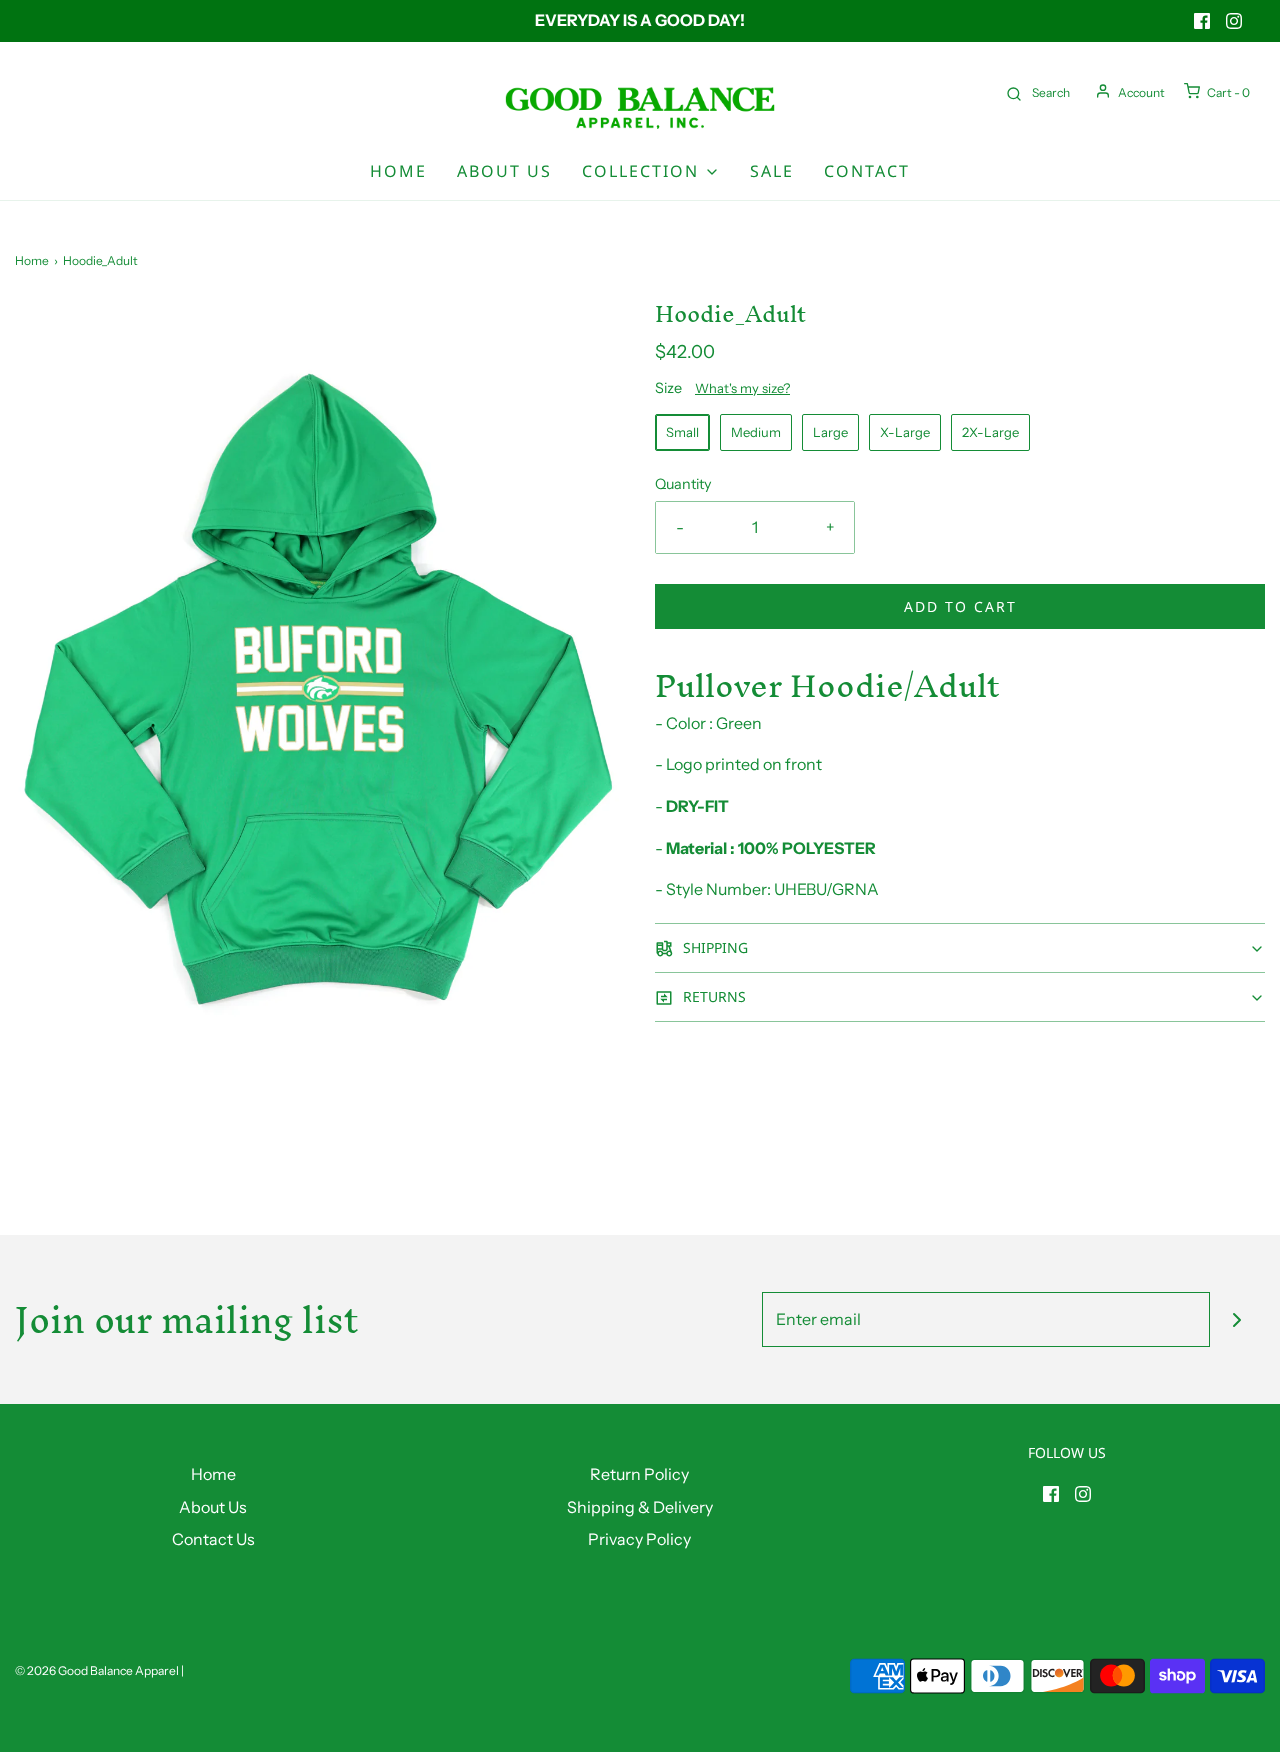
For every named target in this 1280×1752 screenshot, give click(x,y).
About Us (504, 171)
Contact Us (213, 1539)
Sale (772, 171)
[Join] (1237, 1319)
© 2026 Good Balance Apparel (97, 1670)
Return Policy (639, 1474)
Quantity (683, 484)
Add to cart (960, 606)
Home (398, 171)
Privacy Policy (639, 1539)
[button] (960, 948)
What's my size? (742, 388)
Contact (867, 171)
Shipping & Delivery (640, 1507)
